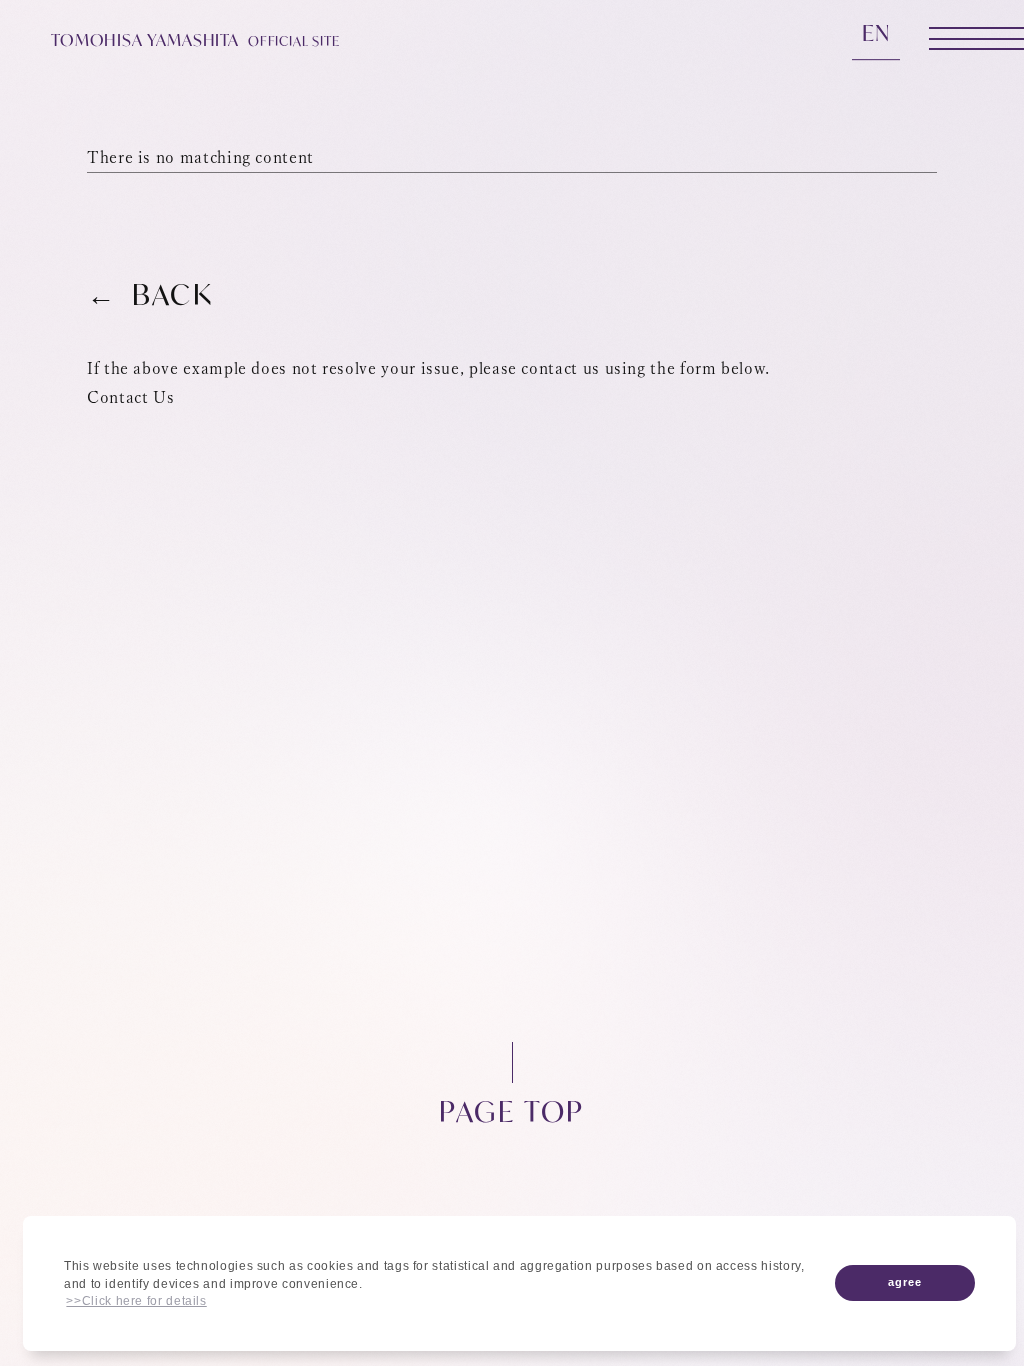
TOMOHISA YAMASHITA (195, 40)
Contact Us (130, 397)
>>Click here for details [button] (136, 1301)
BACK (173, 295)
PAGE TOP (512, 1109)
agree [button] (905, 1282)
